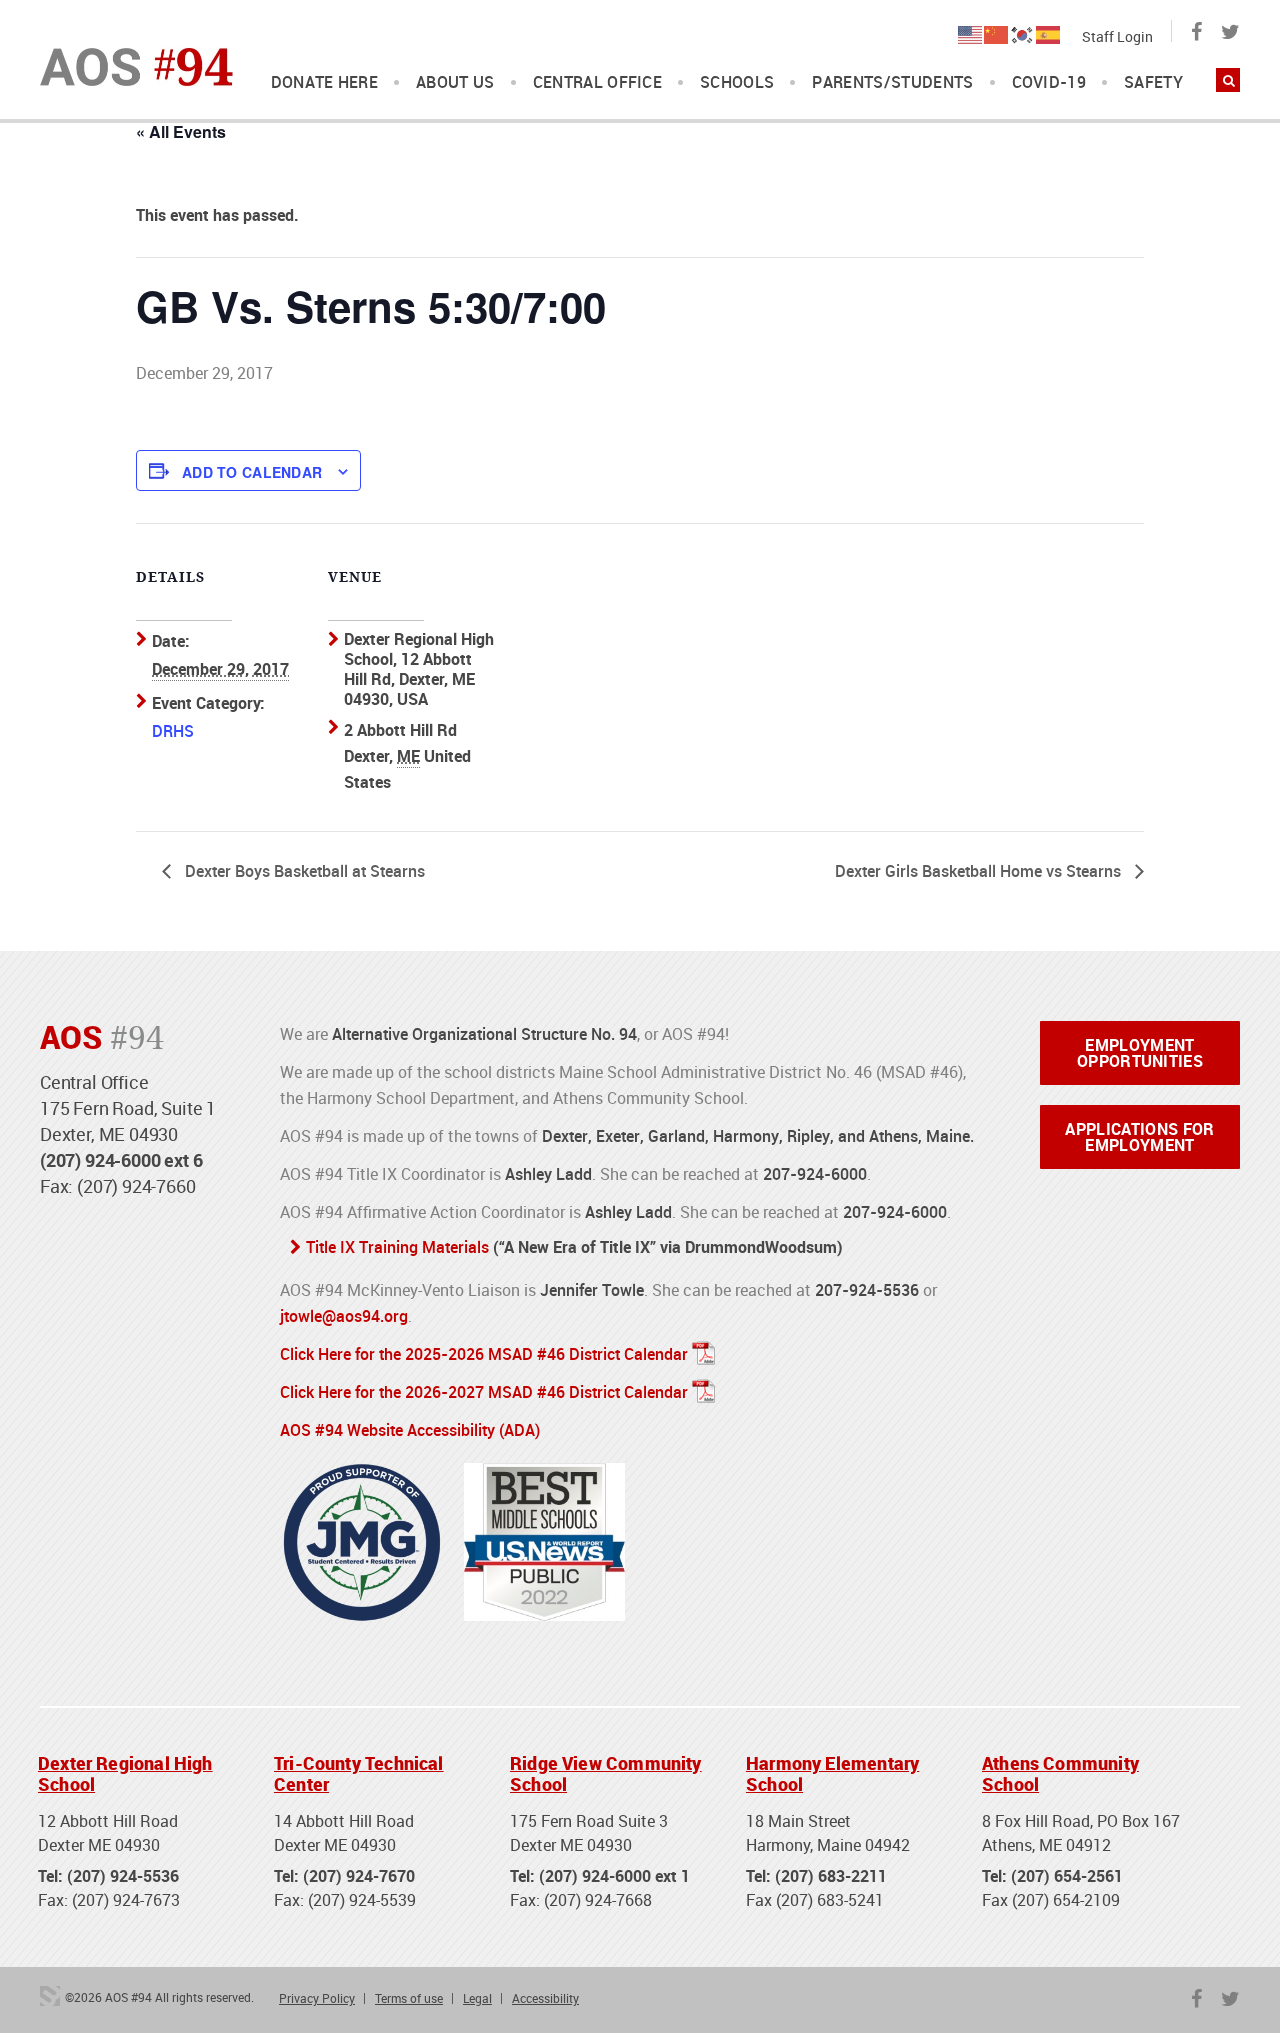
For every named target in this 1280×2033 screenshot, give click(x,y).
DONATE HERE (325, 82)
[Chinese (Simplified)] (997, 33)
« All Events (181, 131)
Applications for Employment (1139, 1137)
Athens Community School (1060, 1774)
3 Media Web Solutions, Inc (50, 1996)
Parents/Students (892, 82)
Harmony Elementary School (832, 1774)
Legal (477, 1998)
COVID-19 (1049, 82)
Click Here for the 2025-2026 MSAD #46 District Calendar (484, 1354)
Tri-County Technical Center (359, 1774)
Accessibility (545, 1998)
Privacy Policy (317, 1998)
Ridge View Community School (606, 1774)
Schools (737, 82)
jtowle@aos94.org (344, 1316)
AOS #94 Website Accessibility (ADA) (410, 1430)
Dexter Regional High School (125, 1774)
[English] (971, 33)
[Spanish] (1049, 33)
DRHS (173, 731)
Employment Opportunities (1140, 1053)
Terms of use (409, 1998)
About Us (455, 82)
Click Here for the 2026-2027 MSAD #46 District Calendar (484, 1392)
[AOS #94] (136, 65)
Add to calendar (252, 472)
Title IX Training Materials (397, 1247)
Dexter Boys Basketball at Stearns (303, 871)
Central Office (597, 82)
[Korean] (1023, 33)
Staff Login (1117, 36)
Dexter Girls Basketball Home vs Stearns (980, 871)
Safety (1153, 82)
